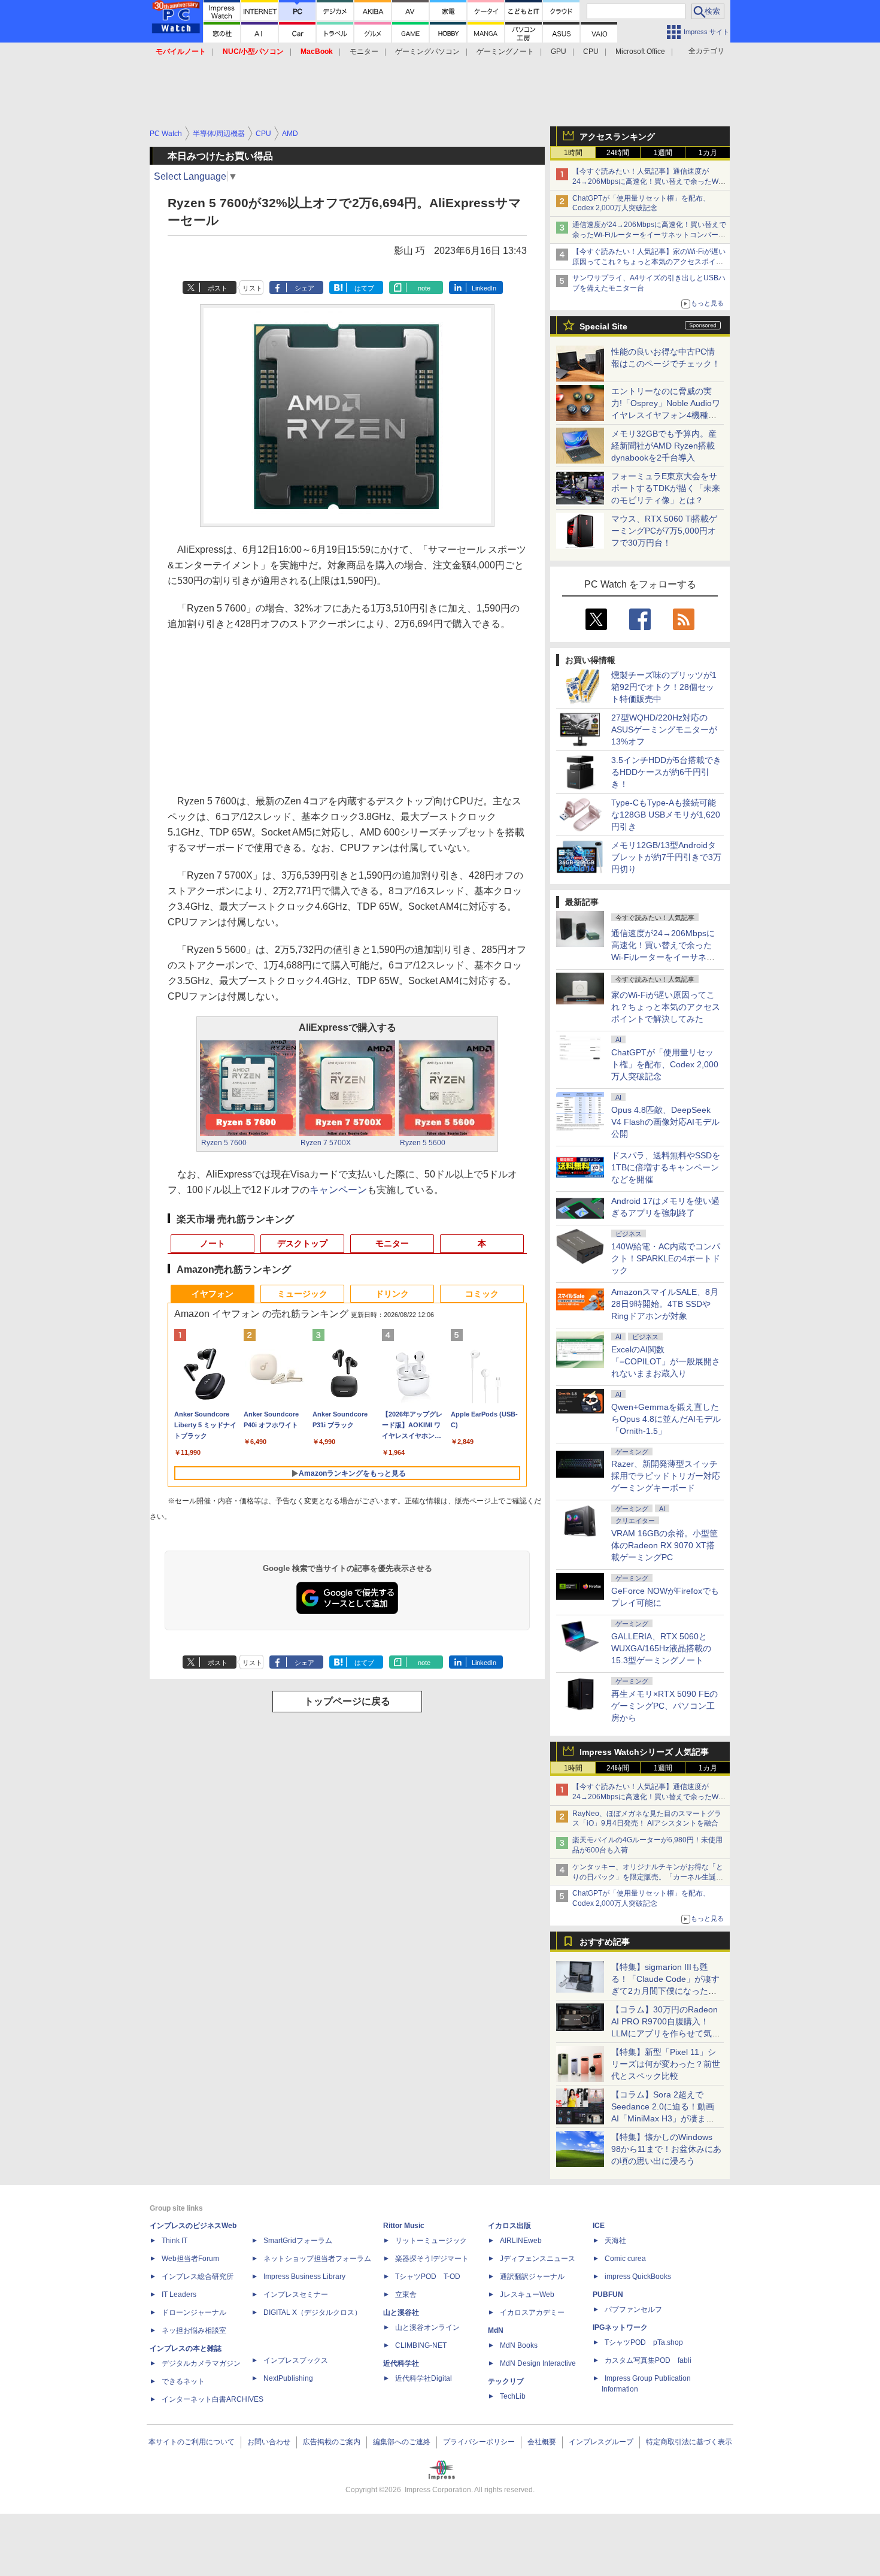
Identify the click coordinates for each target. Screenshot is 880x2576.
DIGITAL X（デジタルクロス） (312, 2312)
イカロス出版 (509, 2226)
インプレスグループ (601, 2442)
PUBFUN (608, 2295)
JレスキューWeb (527, 2295)
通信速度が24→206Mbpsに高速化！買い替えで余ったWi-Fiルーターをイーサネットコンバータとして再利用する (649, 235)
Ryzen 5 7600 (224, 1143)
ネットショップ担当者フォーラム (317, 2259)
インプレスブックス (296, 2360)
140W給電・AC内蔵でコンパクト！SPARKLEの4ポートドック (666, 1258)
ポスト (218, 288)
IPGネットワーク (620, 2327)
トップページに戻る (347, 1701)
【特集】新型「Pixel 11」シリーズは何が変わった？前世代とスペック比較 (666, 2064)
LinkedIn (484, 288)
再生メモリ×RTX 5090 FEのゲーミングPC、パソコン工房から (664, 1706)
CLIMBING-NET (421, 2345)
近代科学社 (401, 2363)
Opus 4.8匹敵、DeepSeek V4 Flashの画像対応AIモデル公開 (665, 1122)
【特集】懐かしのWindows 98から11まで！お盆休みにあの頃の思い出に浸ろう (666, 2149)
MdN (496, 2330)
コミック (482, 1294)
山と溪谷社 (401, 2312)
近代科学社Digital (424, 2378)
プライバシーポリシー (479, 2442)
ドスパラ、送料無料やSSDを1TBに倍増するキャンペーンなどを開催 (666, 1167)
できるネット (183, 2381)
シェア (304, 288)
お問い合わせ (269, 2442)
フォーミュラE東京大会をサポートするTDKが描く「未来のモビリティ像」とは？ (666, 488)
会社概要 (542, 2442)
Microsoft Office (640, 52)
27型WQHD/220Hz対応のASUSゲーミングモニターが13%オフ (664, 729)
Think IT (175, 2241)
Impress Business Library (304, 2277)
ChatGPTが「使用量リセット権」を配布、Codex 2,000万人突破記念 (665, 1064)
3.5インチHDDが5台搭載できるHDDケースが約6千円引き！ (666, 772)
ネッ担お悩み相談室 (194, 2330)
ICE (599, 2226)
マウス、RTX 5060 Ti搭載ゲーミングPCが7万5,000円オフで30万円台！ (664, 531)
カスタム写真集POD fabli (648, 2360)
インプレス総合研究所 (198, 2277)
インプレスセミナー (296, 2295)
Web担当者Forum (190, 2259)
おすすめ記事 (605, 1942)
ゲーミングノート (505, 52)
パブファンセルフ (633, 2309)
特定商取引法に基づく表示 (689, 2442)
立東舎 (406, 2295)
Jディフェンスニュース (538, 2259)
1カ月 (708, 153)
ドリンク (392, 1294)
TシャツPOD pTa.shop (644, 2342)
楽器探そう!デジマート (432, 2259)
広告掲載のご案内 (332, 2442)
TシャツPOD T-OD (428, 2277)
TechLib (513, 2396)
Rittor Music (404, 2226)
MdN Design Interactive (538, 2363)
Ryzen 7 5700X (326, 1143)
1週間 (663, 153)
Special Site (603, 326)
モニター (364, 52)
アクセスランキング (617, 137)
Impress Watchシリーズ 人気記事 (644, 1752)
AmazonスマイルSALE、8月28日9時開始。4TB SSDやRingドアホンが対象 (665, 1304)
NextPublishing (288, 2378)
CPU (591, 52)
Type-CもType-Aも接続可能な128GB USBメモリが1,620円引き (666, 815)
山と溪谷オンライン (427, 2327)
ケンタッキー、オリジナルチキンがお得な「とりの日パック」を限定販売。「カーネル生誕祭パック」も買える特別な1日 (648, 1877)
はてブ (364, 288)
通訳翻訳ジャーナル (532, 2277)
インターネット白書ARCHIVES (213, 2399)
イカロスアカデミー (532, 2312)
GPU (559, 52)
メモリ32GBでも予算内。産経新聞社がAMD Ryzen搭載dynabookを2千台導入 (664, 446)
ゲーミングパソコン (427, 52)
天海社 (615, 2241)
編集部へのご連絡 (402, 2442)
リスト (252, 288)
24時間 (618, 153)
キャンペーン (338, 1190)
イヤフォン (213, 1294)
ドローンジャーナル (194, 2312)
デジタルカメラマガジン (201, 2363)
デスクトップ (302, 1243)
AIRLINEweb (521, 2241)
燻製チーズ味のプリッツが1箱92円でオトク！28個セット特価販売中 (664, 687)
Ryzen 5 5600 (423, 1143)
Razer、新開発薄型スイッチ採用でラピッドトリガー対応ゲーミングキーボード (666, 1476)
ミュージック (302, 1294)
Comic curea (625, 2259)
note (424, 288)
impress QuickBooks (638, 2277)
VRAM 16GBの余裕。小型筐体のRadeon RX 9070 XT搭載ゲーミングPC (664, 1545)
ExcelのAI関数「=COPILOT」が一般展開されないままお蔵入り (666, 1361)
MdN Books (519, 2345)
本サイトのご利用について (192, 2442)
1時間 (573, 153)
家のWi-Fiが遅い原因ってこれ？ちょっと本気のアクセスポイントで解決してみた (666, 1007)
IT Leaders (179, 2295)
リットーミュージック (431, 2241)
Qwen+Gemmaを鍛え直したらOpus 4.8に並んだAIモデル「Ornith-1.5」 (666, 1419)
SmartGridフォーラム (298, 2241)
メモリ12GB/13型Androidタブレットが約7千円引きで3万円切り (666, 857)
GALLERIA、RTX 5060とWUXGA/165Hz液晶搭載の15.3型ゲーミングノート (661, 1648)
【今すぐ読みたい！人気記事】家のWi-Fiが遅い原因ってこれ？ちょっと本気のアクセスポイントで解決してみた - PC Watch (649, 262)
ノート (213, 1243)
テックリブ (506, 2381)
